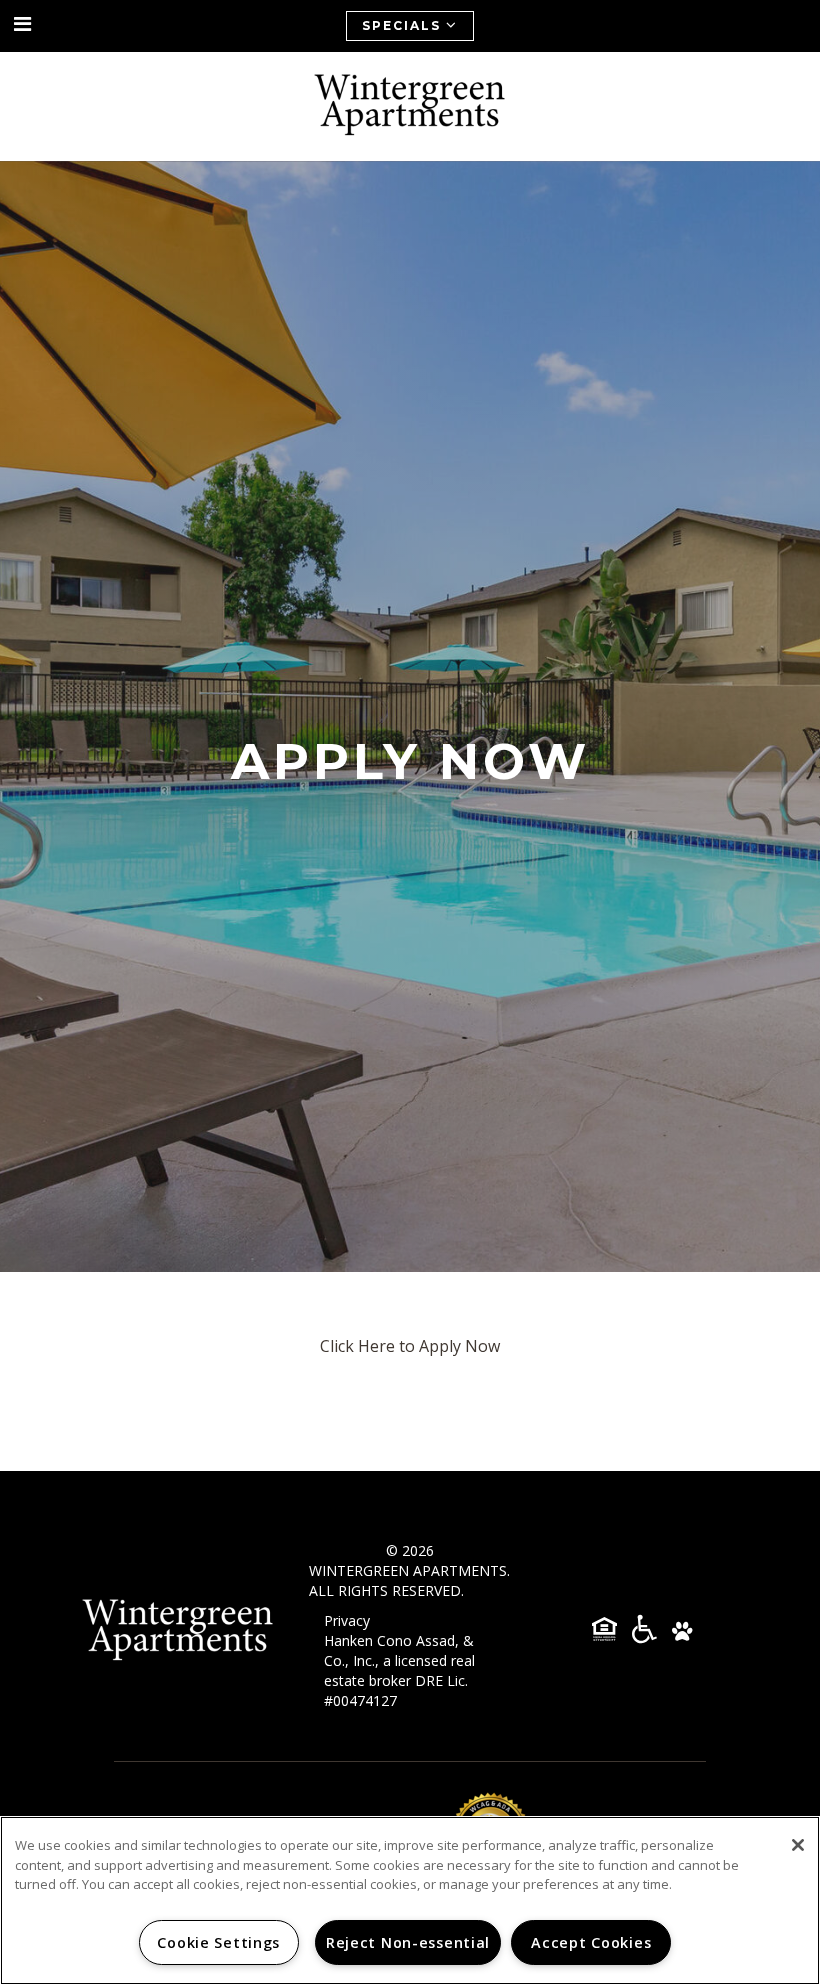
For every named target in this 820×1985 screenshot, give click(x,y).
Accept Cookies (591, 1942)
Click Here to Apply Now (410, 1346)
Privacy (347, 1620)
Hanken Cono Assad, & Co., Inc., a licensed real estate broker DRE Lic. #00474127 (399, 1670)
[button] (23, 24)
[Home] (410, 106)
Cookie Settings (218, 1942)
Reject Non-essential (408, 1942)
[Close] (798, 1845)
